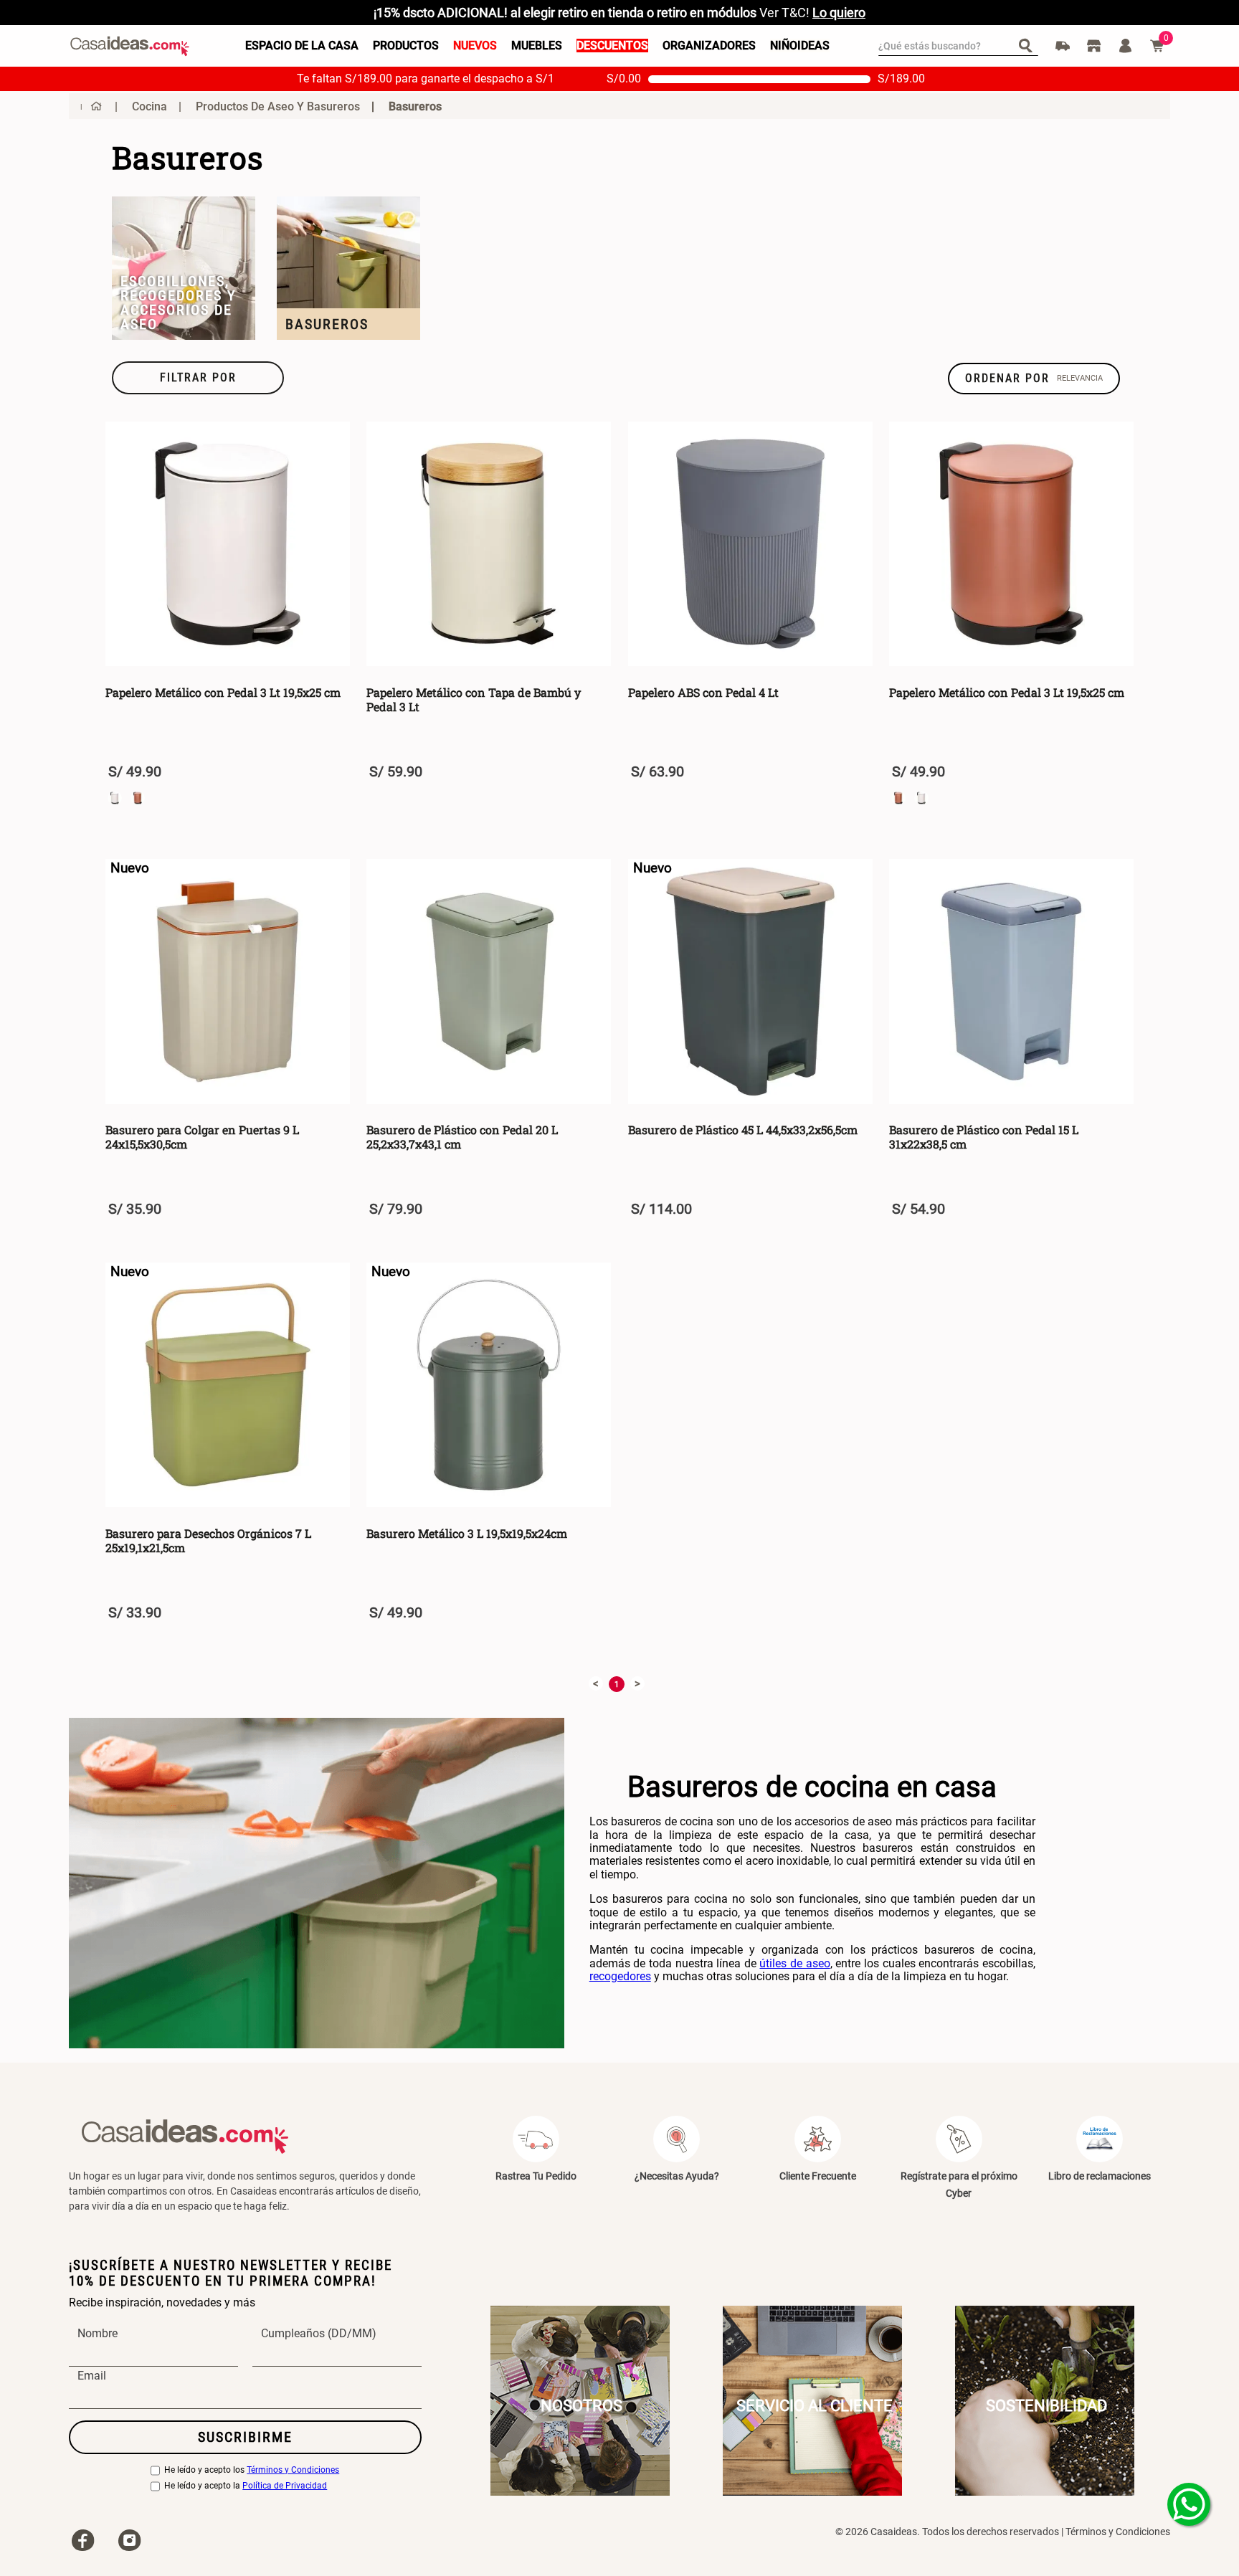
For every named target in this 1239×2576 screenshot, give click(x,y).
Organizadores (709, 46)
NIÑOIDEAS (800, 46)
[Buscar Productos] (1029, 45)
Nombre (98, 2334)
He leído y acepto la (246, 2486)
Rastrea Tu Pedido (536, 2176)
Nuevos (475, 46)
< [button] (596, 1683)
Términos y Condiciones (293, 2470)
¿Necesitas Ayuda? (677, 2176)
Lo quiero (839, 13)
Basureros (415, 106)
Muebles (537, 46)
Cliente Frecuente (818, 2176)
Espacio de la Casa (302, 46)
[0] (1157, 46)
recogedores (620, 1976)
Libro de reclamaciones (1100, 2176)
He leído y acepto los (252, 2470)
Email (92, 2376)
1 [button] (617, 1684)
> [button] (637, 1683)
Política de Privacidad (285, 2486)
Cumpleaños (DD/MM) (319, 2334)
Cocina (149, 106)
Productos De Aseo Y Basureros (278, 106)
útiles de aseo (794, 1963)
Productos (406, 46)
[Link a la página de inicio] (91, 106)
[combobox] (958, 46)
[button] (198, 378)
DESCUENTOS (612, 46)
